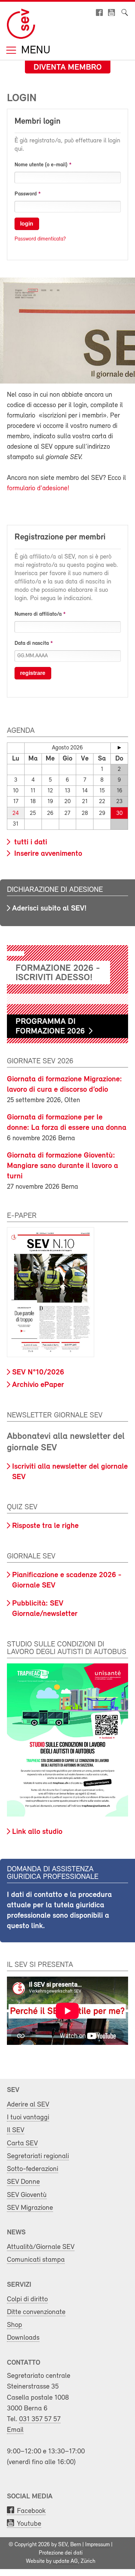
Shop (15, 2325)
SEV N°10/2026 (38, 1373)
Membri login (38, 122)
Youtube (29, 2524)
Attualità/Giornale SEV (41, 2247)
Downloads (23, 2338)
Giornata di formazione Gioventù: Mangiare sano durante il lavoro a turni (62, 1166)
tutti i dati (30, 842)
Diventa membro (68, 68)
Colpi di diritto (27, 2299)
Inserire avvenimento (47, 854)
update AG (65, 2561)
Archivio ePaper (38, 1385)
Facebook (31, 2511)
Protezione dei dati (61, 2553)
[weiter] (119, 748)
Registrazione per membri (60, 537)
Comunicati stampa (36, 2260)
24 (16, 813)
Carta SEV (22, 2143)
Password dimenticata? (40, 239)
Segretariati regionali (38, 2156)
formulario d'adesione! (38, 489)
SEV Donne (23, 2182)
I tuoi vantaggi (28, 2117)
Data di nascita (32, 643)
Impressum (97, 2545)
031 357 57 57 (40, 2419)
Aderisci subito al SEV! (49, 909)
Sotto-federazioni (33, 2169)
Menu (34, 51)
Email (15, 2430)
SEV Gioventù (27, 2195)
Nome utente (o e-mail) (41, 165)
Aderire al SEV (28, 2105)
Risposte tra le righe (45, 1526)
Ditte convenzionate (36, 2312)
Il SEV (16, 2130)
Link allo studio (37, 1832)
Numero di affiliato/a (38, 614)
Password (26, 194)
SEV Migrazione (30, 2208)
